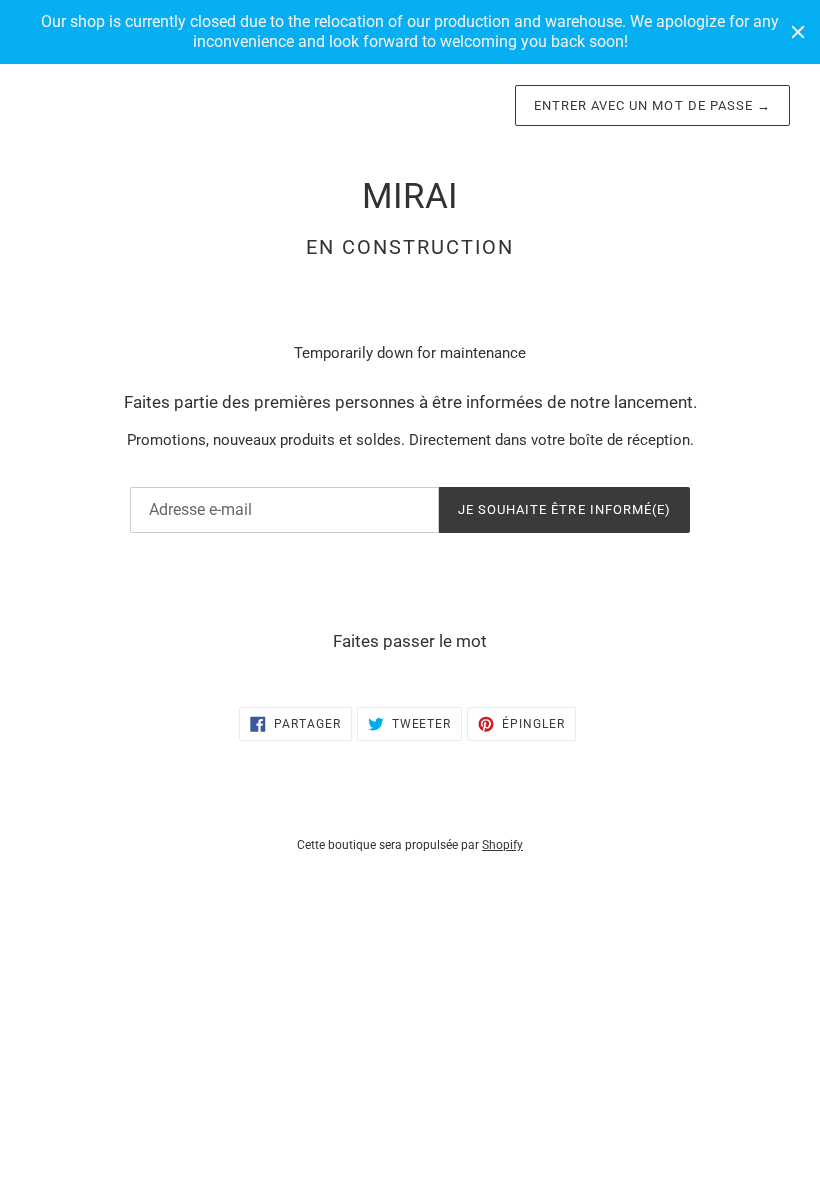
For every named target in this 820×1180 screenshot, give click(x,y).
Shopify (502, 845)
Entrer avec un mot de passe (652, 105)
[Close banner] (798, 32)
